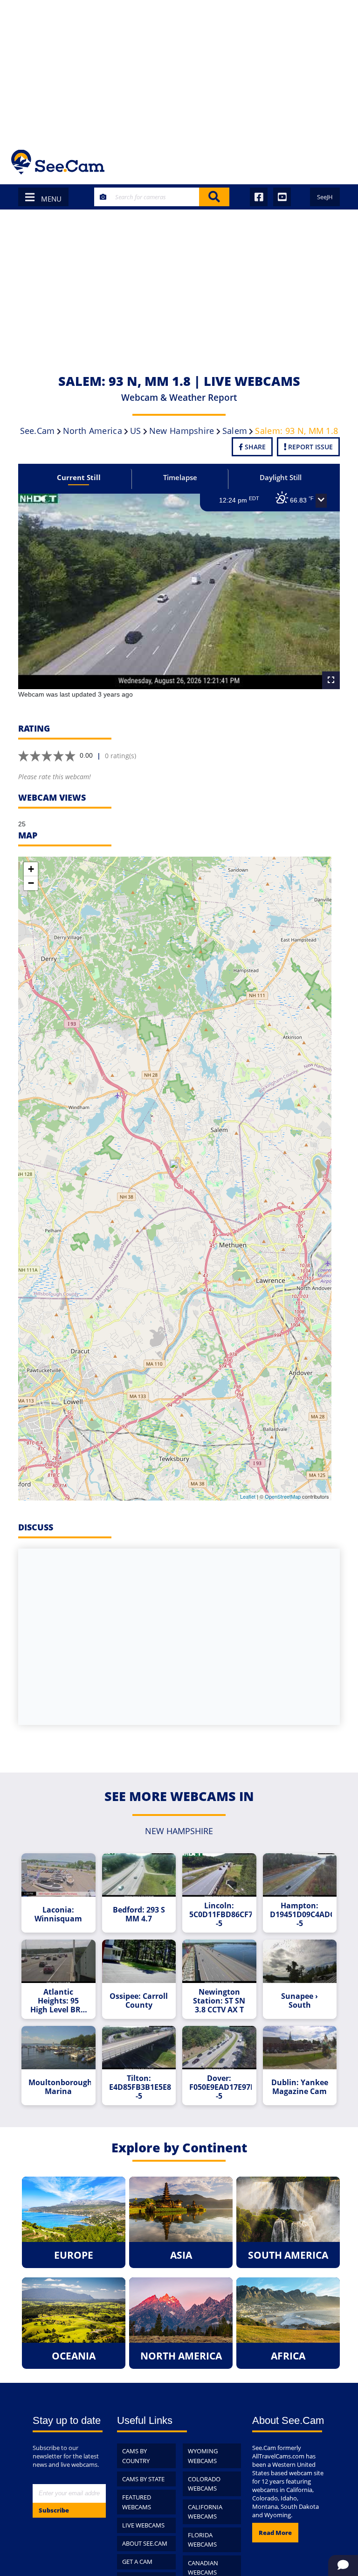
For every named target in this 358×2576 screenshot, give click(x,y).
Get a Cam (137, 2562)
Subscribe (54, 2510)
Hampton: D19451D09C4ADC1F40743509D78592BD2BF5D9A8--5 (301, 1915)
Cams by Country (136, 2456)
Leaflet (248, 1496)
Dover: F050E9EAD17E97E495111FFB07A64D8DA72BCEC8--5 (220, 2087)
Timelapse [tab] (180, 477)
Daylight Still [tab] (281, 477)
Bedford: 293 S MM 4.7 (139, 1914)
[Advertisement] (179, 70)
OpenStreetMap (283, 1496)
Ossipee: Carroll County (139, 2001)
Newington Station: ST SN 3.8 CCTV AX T (219, 2001)
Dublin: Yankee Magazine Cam (300, 2087)
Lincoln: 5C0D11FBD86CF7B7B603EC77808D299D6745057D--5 (220, 1915)
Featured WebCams (137, 2502)
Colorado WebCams (204, 2484)
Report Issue (310, 447)
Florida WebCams (202, 2540)
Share (254, 447)
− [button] (31, 883)
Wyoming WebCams (203, 2456)
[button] (321, 501)
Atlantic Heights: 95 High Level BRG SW (58, 2001)
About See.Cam (145, 2543)
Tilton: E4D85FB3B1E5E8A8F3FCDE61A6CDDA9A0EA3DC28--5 (140, 2087)
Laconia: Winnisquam (58, 1914)
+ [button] (31, 869)
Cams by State (143, 2479)
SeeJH (325, 197)
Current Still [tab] (79, 477)
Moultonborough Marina (60, 2087)
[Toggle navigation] (334, 162)
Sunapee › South (299, 2001)
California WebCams (205, 2512)
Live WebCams (143, 2525)
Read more (275, 2533)
